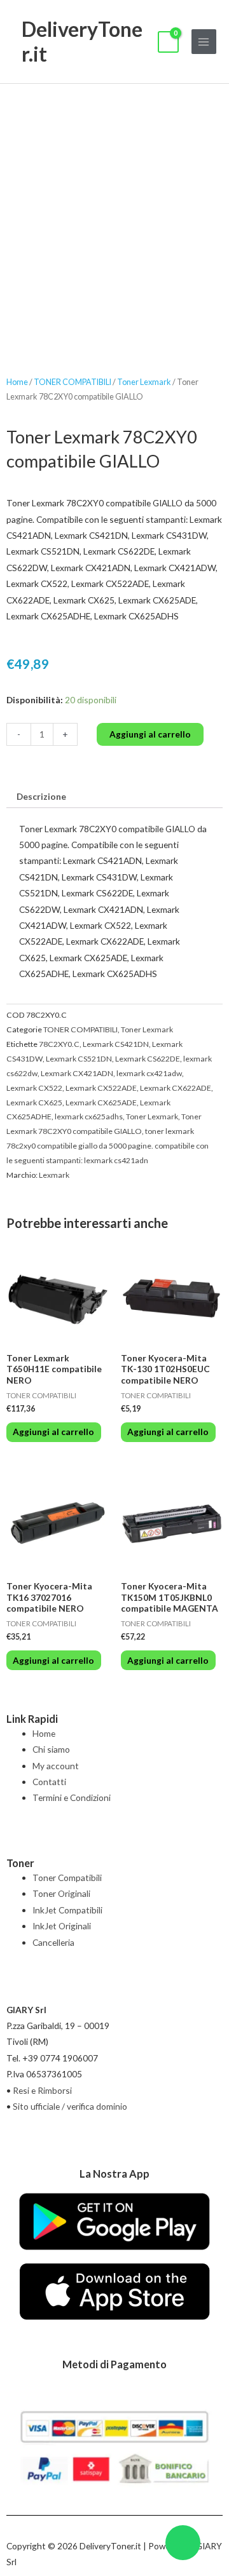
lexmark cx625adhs (89, 1116)
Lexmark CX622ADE (176, 1088)
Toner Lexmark (144, 382)
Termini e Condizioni (72, 1797)
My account (56, 1766)
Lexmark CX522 (34, 1088)
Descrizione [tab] (41, 796)
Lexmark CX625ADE (101, 1103)
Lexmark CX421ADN (77, 1073)
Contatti (49, 1782)
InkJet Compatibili (67, 1910)
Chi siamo (51, 1749)
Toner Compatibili (67, 1878)
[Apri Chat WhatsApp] (183, 2543)
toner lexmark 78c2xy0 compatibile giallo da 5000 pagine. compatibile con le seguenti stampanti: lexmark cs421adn (108, 1146)
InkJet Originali (62, 1926)
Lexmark (54, 1175)
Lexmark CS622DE (148, 1059)
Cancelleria (53, 1942)
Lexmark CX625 (34, 1103)
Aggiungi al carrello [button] (53, 1432)
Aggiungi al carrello (150, 734)
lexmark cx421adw (149, 1073)
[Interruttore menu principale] (204, 42)
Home (17, 382)
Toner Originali (61, 1893)
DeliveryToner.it (82, 41)
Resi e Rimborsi (42, 2090)
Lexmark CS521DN (79, 1059)
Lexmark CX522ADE (101, 1088)
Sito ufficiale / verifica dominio (70, 2106)
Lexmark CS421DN (116, 1044)
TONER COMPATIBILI (73, 382)
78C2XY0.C (59, 1044)
